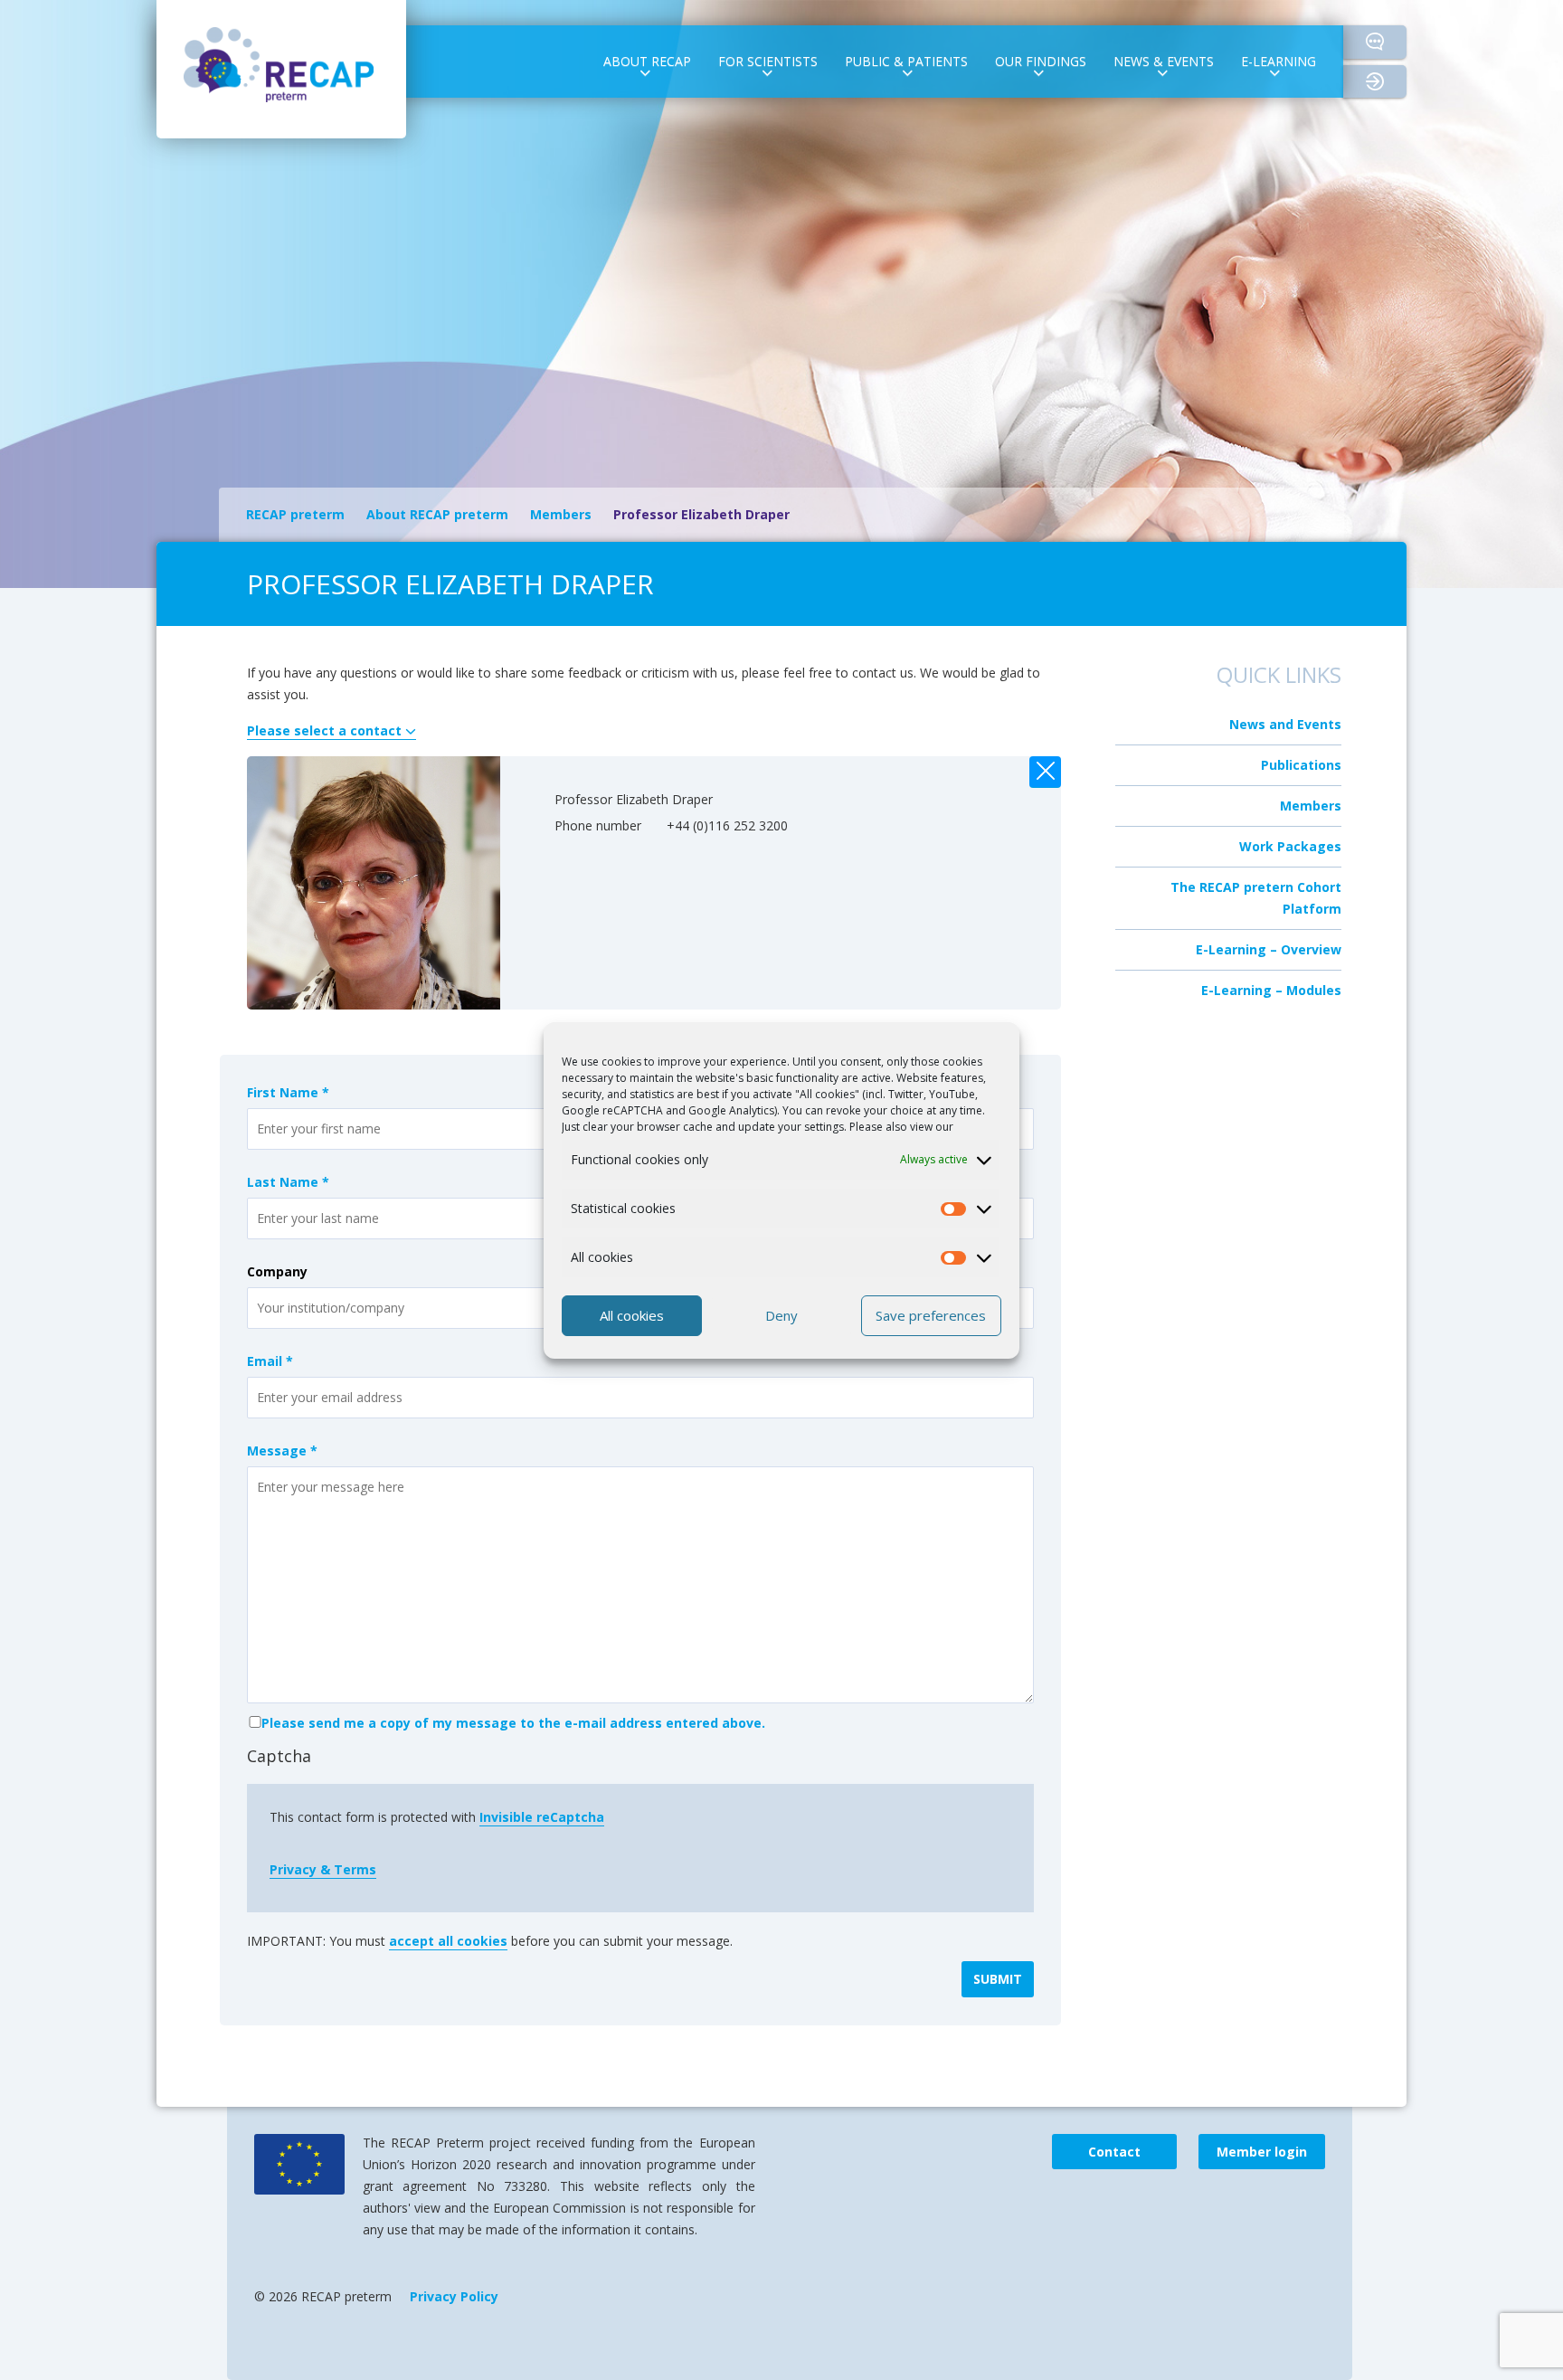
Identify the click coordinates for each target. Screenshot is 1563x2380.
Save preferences (931, 1315)
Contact (1375, 42)
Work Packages (1290, 846)
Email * (270, 1361)
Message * (282, 1451)
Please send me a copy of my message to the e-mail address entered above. (513, 1723)
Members (1311, 806)
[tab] (654, 731)
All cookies (632, 1315)
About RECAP (647, 61)
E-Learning (1279, 61)
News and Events (1285, 724)
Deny (781, 1315)
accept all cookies (448, 1941)
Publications (1301, 765)
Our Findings (1041, 61)
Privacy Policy (454, 2296)
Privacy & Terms (323, 1869)
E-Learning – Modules (1271, 990)
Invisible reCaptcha (542, 1817)
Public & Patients (906, 61)
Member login (1391, 82)
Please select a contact (326, 730)
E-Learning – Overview (1269, 949)
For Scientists (768, 61)
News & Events (1164, 61)
